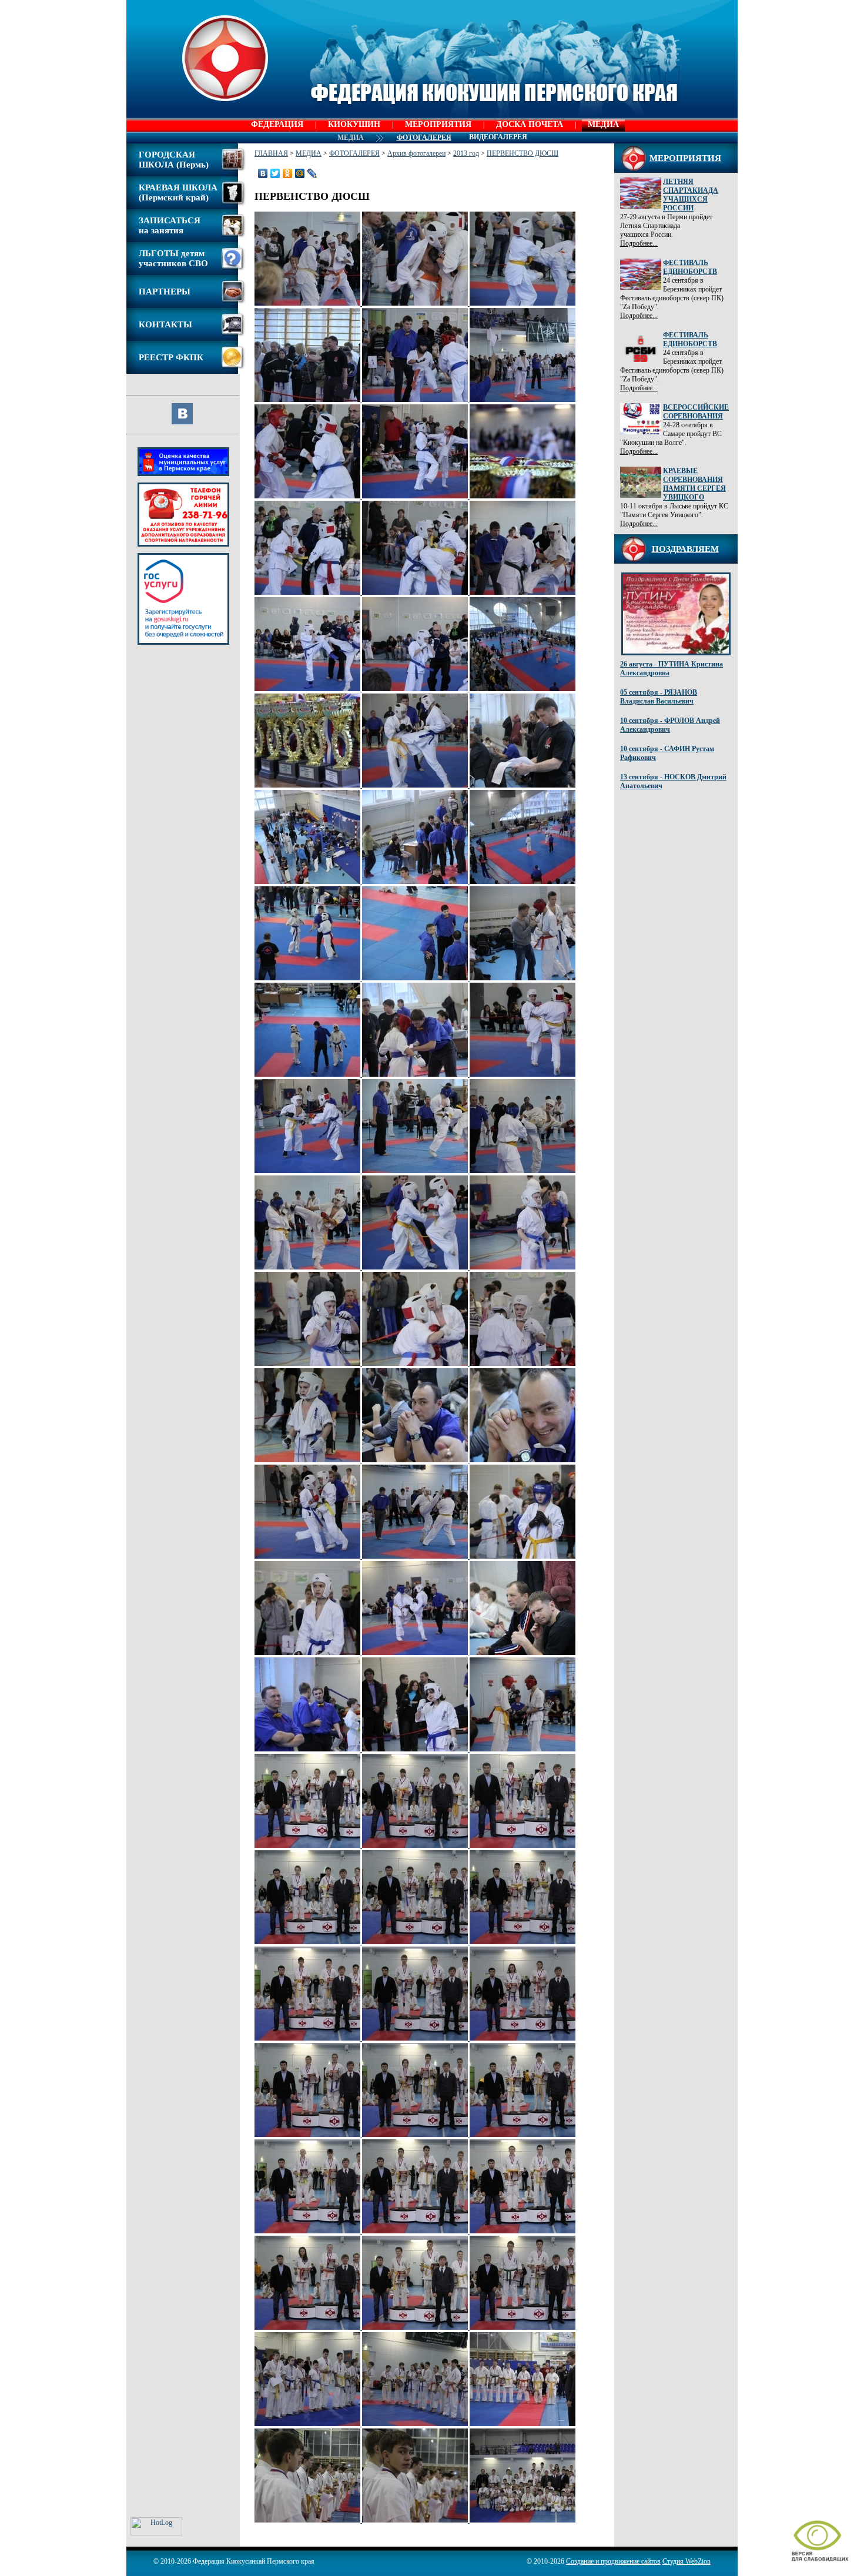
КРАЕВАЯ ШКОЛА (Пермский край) (178, 192)
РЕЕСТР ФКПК (171, 357)
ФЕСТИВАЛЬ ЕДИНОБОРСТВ (690, 267)
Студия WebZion (686, 2561)
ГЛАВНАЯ (271, 153)
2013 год (466, 153)
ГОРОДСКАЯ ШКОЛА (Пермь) (174, 160)
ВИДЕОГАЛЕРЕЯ (498, 137)
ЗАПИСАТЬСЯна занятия (170, 225)
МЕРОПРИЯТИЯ (438, 124)
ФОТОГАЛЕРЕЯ (354, 153)
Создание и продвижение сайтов (613, 2561)
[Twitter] (275, 173)
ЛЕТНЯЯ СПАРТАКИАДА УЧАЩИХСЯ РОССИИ (691, 195)
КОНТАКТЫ (165, 324)
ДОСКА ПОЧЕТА (530, 124)
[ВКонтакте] (263, 173)
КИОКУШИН (354, 124)
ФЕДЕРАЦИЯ (277, 124)
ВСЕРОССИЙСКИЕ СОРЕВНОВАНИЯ (696, 412)
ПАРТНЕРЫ (165, 292)
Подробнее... (639, 243)
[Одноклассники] (288, 173)
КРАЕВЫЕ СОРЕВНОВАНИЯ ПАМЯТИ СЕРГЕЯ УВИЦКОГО (694, 484)
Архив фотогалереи (416, 153)
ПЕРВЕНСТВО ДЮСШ (523, 153)
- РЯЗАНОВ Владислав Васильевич (659, 697)
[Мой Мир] (300, 173)
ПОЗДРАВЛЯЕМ (685, 549)
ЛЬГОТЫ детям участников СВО (173, 258)
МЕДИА (603, 124)
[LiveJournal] (312, 173)
